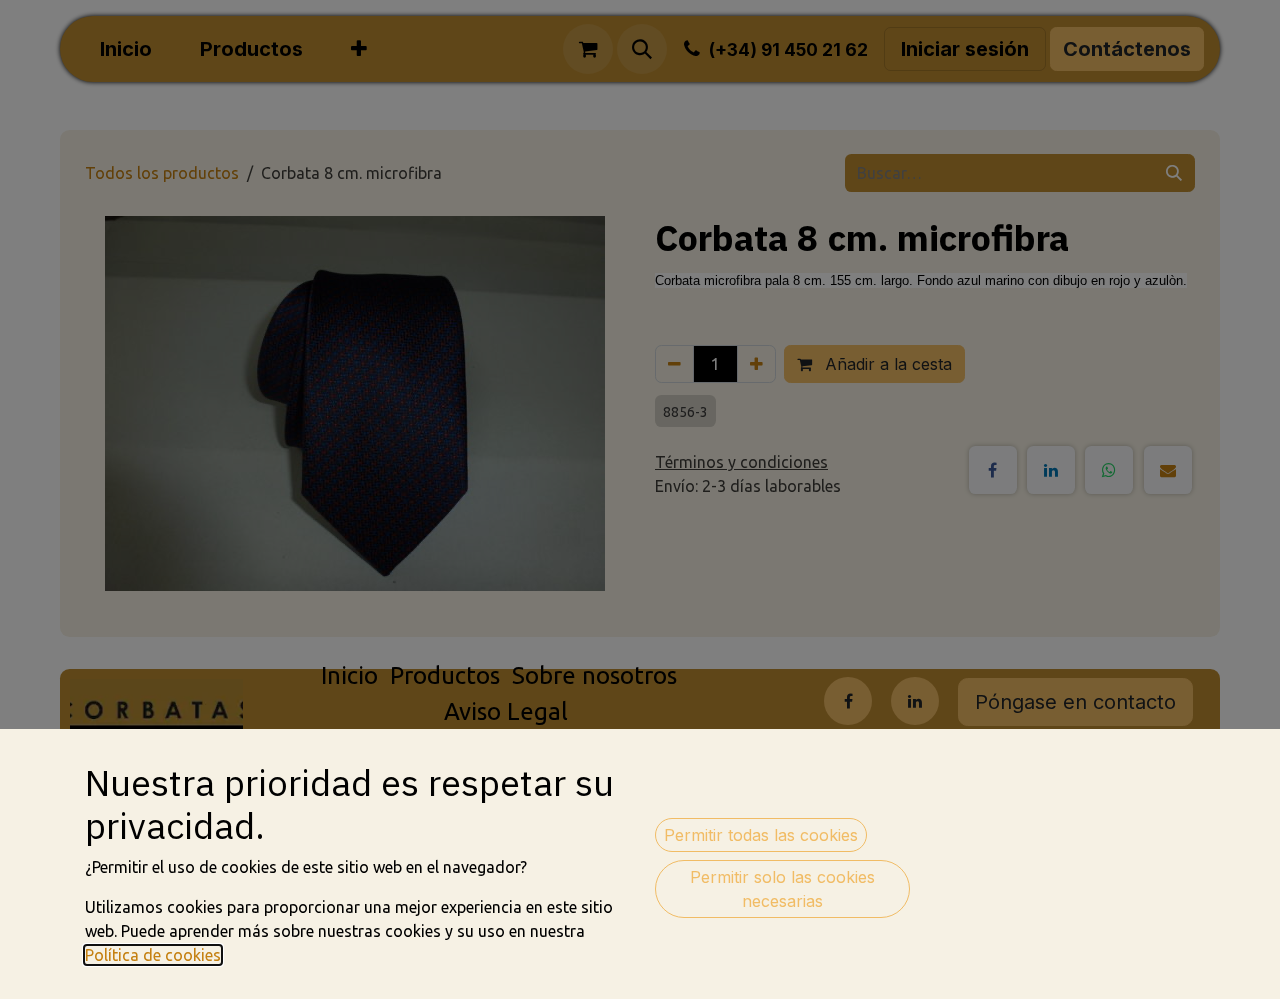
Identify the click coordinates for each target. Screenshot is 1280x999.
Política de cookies (153, 955)
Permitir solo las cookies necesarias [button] (782, 889)
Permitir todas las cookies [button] (761, 835)
